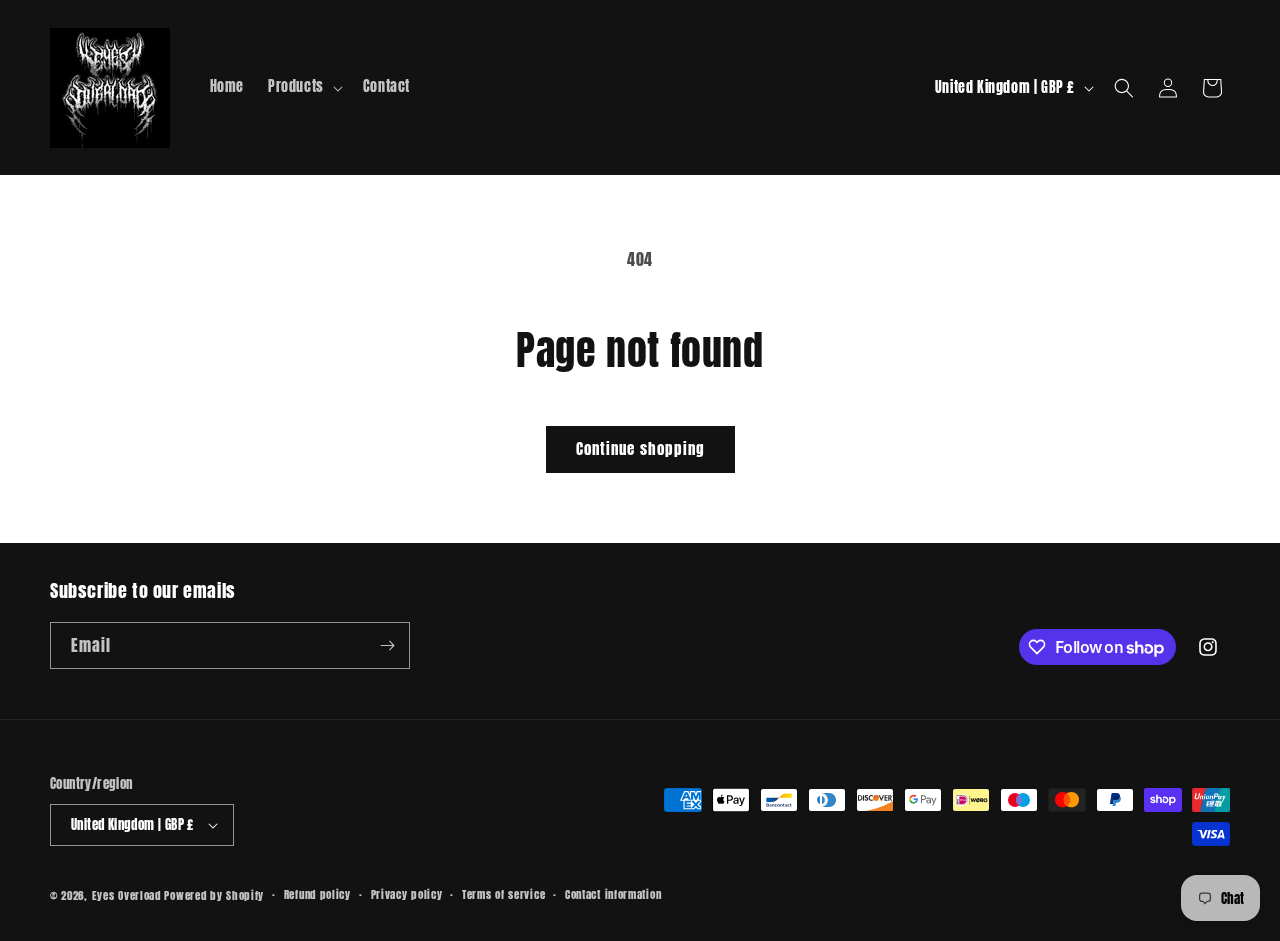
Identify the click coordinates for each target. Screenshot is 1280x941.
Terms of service (503, 894)
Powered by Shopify (214, 895)
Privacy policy (407, 894)
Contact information (613, 894)
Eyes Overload (126, 895)
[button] (303, 87)
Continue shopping (640, 448)
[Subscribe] (387, 645)
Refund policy (317, 894)
